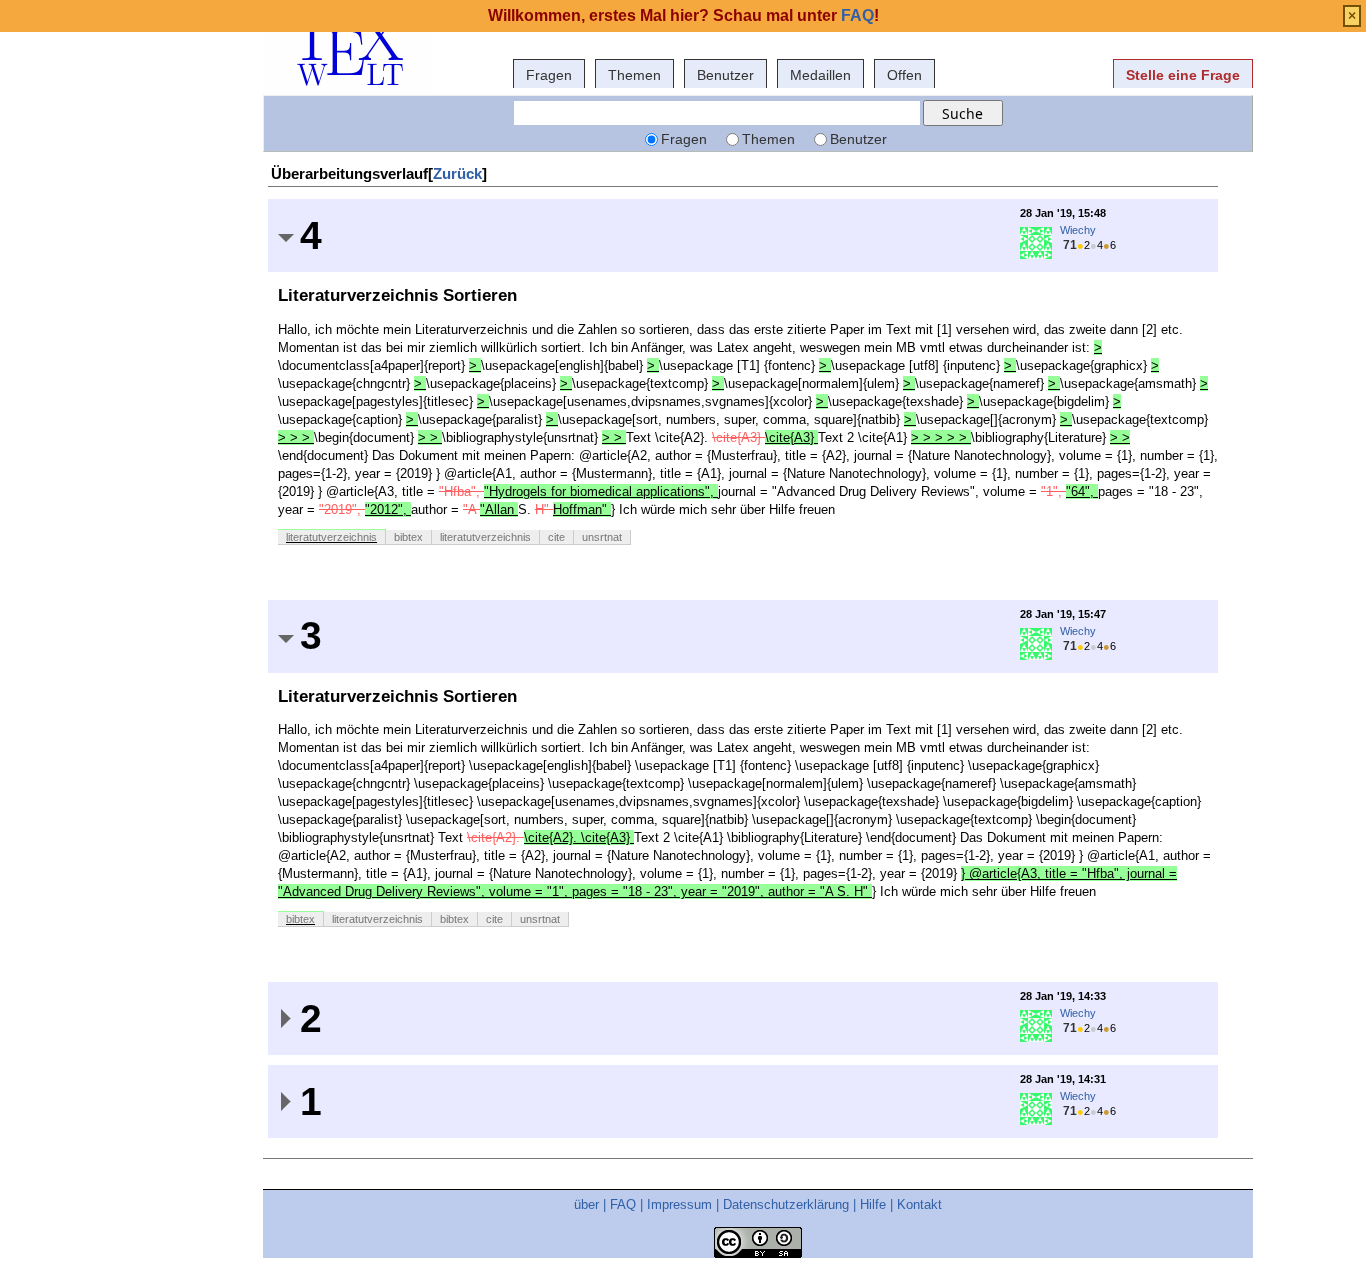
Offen (904, 75)
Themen (634, 75)
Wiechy (1078, 230)
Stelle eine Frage (1183, 75)
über (586, 1204)
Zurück (457, 173)
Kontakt (919, 1204)
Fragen (549, 75)
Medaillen (820, 75)
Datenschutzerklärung (786, 1204)
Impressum (679, 1204)
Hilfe (873, 1204)
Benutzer (725, 75)
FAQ (623, 1204)
